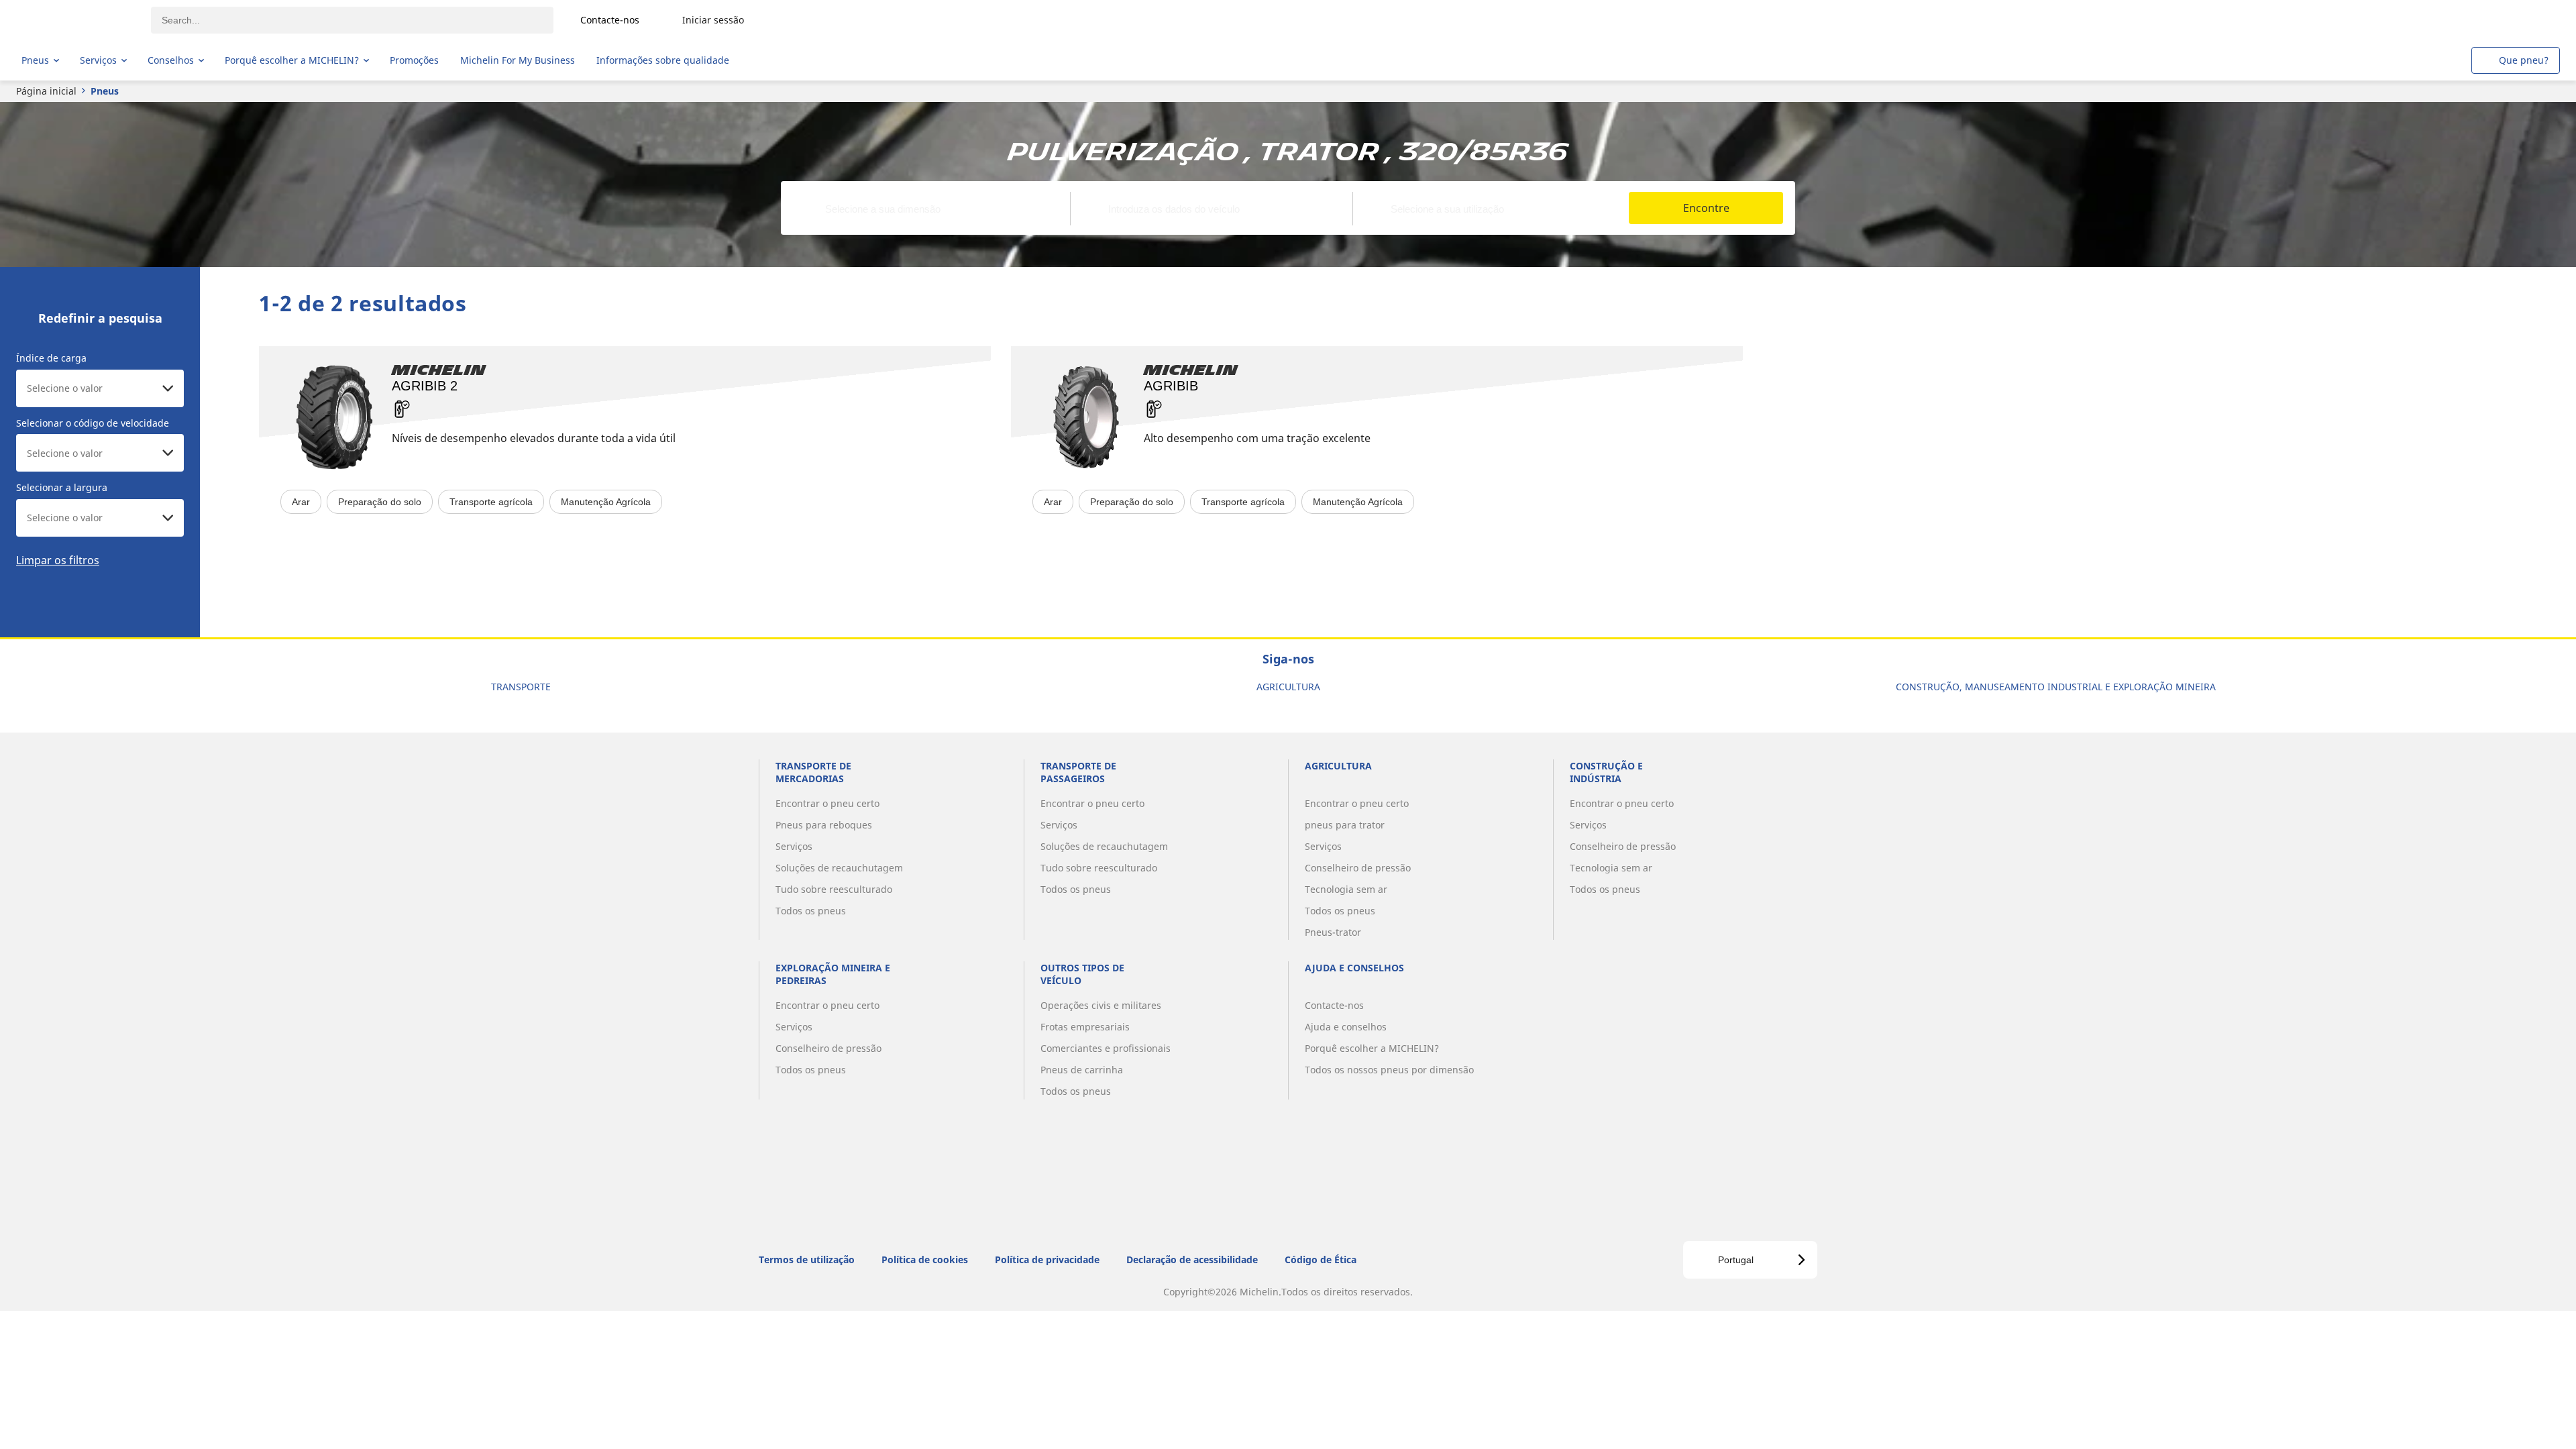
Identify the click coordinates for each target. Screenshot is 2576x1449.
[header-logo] (74, 20)
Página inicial (46, 91)
